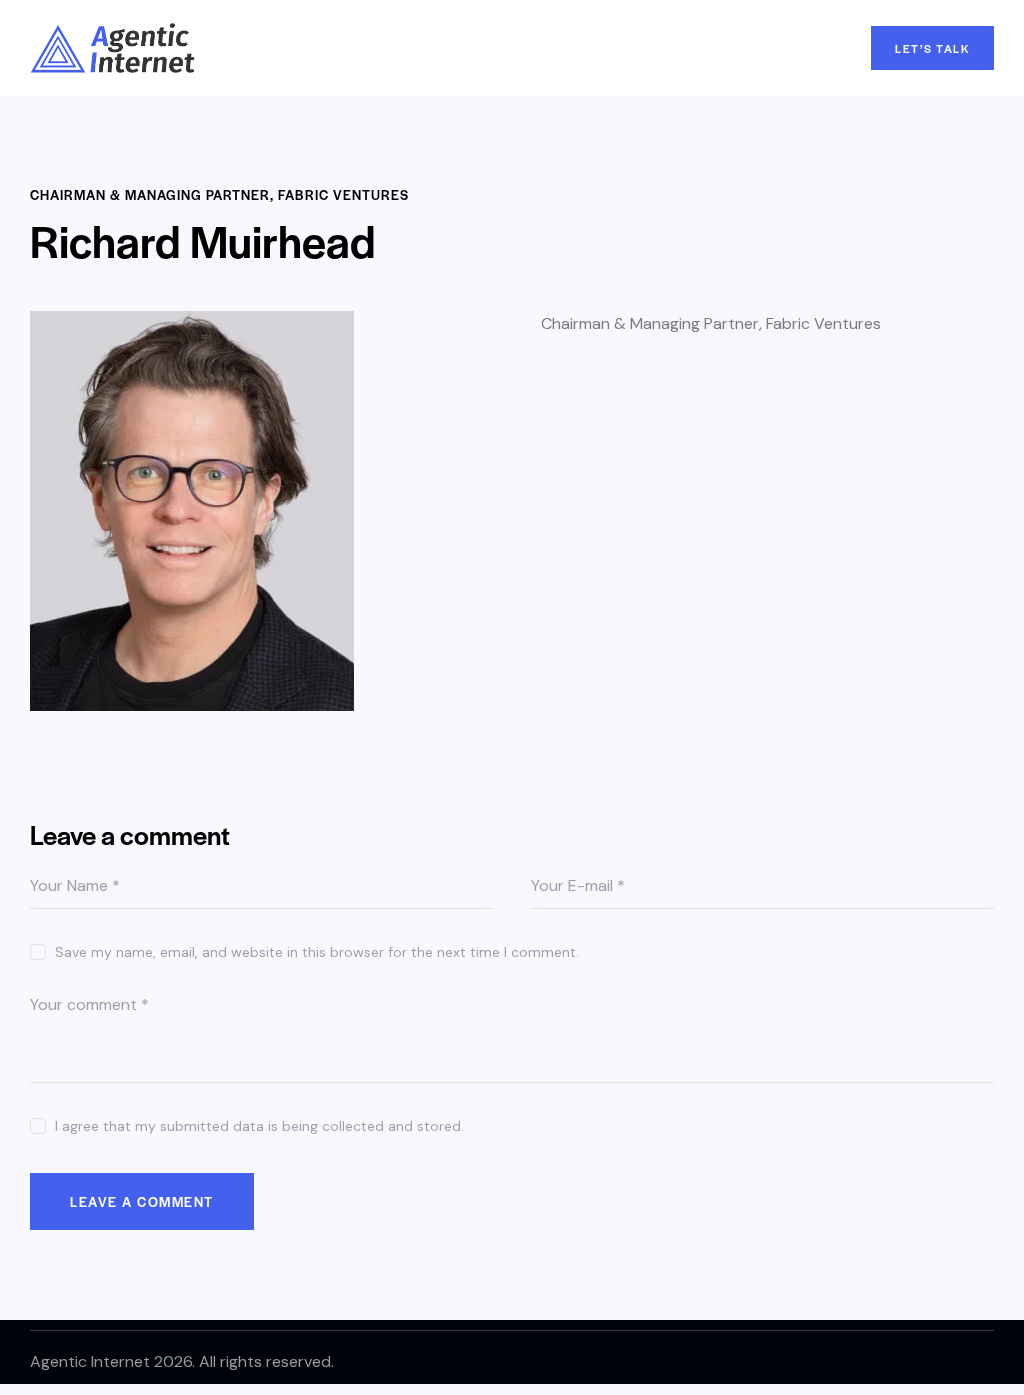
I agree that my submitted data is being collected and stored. (259, 1126)
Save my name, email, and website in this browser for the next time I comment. (317, 952)
